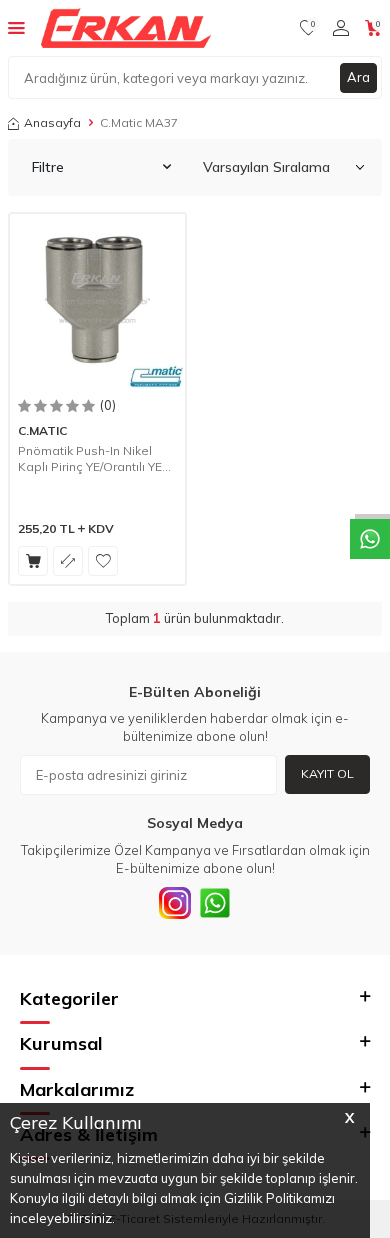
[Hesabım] (341, 28)
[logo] (126, 28)
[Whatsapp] (215, 903)
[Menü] (16, 27)
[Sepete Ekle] (33, 561)
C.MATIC (42, 430)
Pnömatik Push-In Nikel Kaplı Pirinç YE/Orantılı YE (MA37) (90, 458)
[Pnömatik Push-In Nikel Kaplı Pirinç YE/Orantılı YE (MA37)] (97, 301)
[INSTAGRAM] (175, 903)
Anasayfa (52, 122)
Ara (358, 77)
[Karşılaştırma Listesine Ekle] (68, 561)
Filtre (48, 167)
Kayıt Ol (327, 773)
